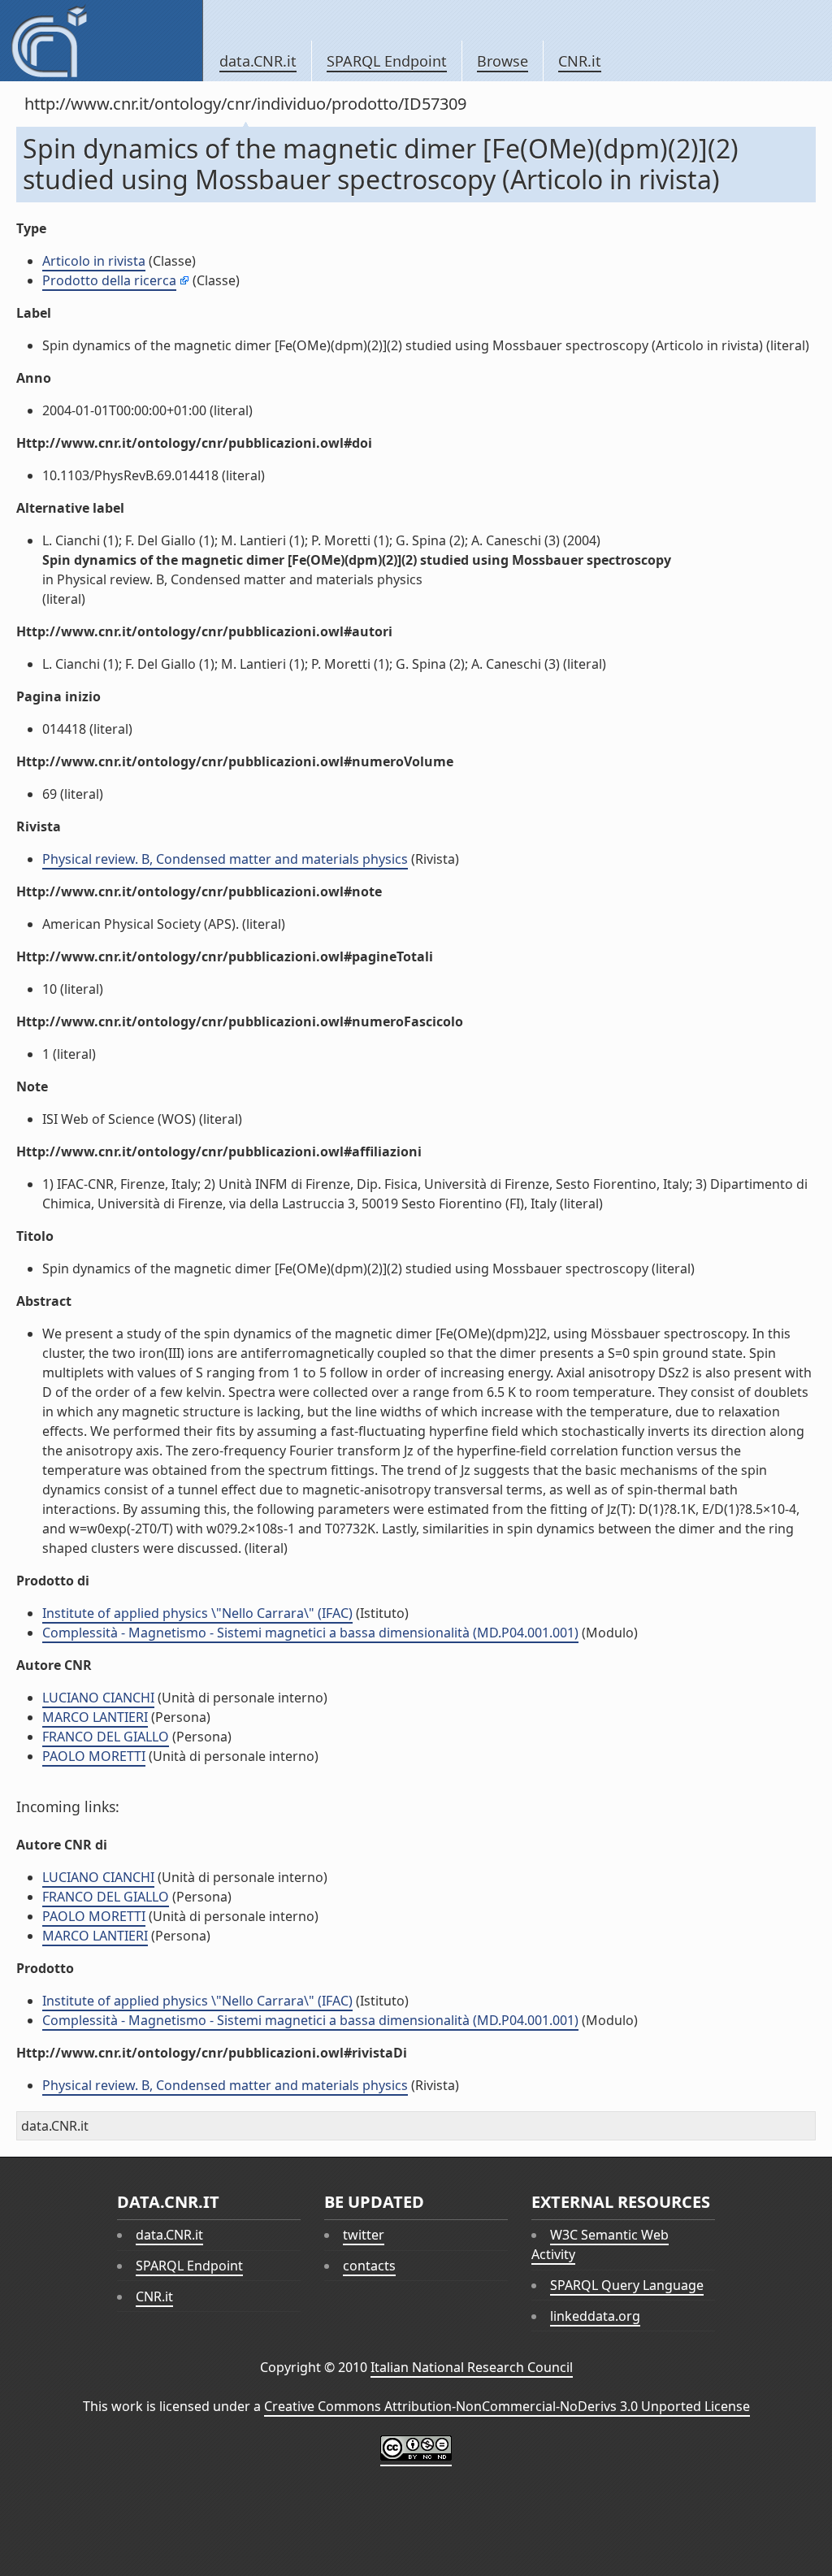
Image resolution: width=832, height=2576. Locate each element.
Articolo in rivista (94, 261)
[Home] (101, 41)
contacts (369, 2266)
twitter (364, 2235)
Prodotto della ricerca (109, 280)
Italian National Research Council (472, 2367)
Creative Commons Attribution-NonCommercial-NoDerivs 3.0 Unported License (507, 2406)
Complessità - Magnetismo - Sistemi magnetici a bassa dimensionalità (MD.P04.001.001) (310, 1633)
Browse (503, 61)
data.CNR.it (258, 61)
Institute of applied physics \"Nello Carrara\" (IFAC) (197, 1613)
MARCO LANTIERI (95, 1717)
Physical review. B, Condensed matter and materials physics (225, 859)
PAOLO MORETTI (94, 1756)
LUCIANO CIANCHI (98, 1698)
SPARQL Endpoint (387, 61)
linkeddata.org (595, 2316)
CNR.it (580, 61)
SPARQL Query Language (627, 2285)
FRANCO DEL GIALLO (106, 1737)
